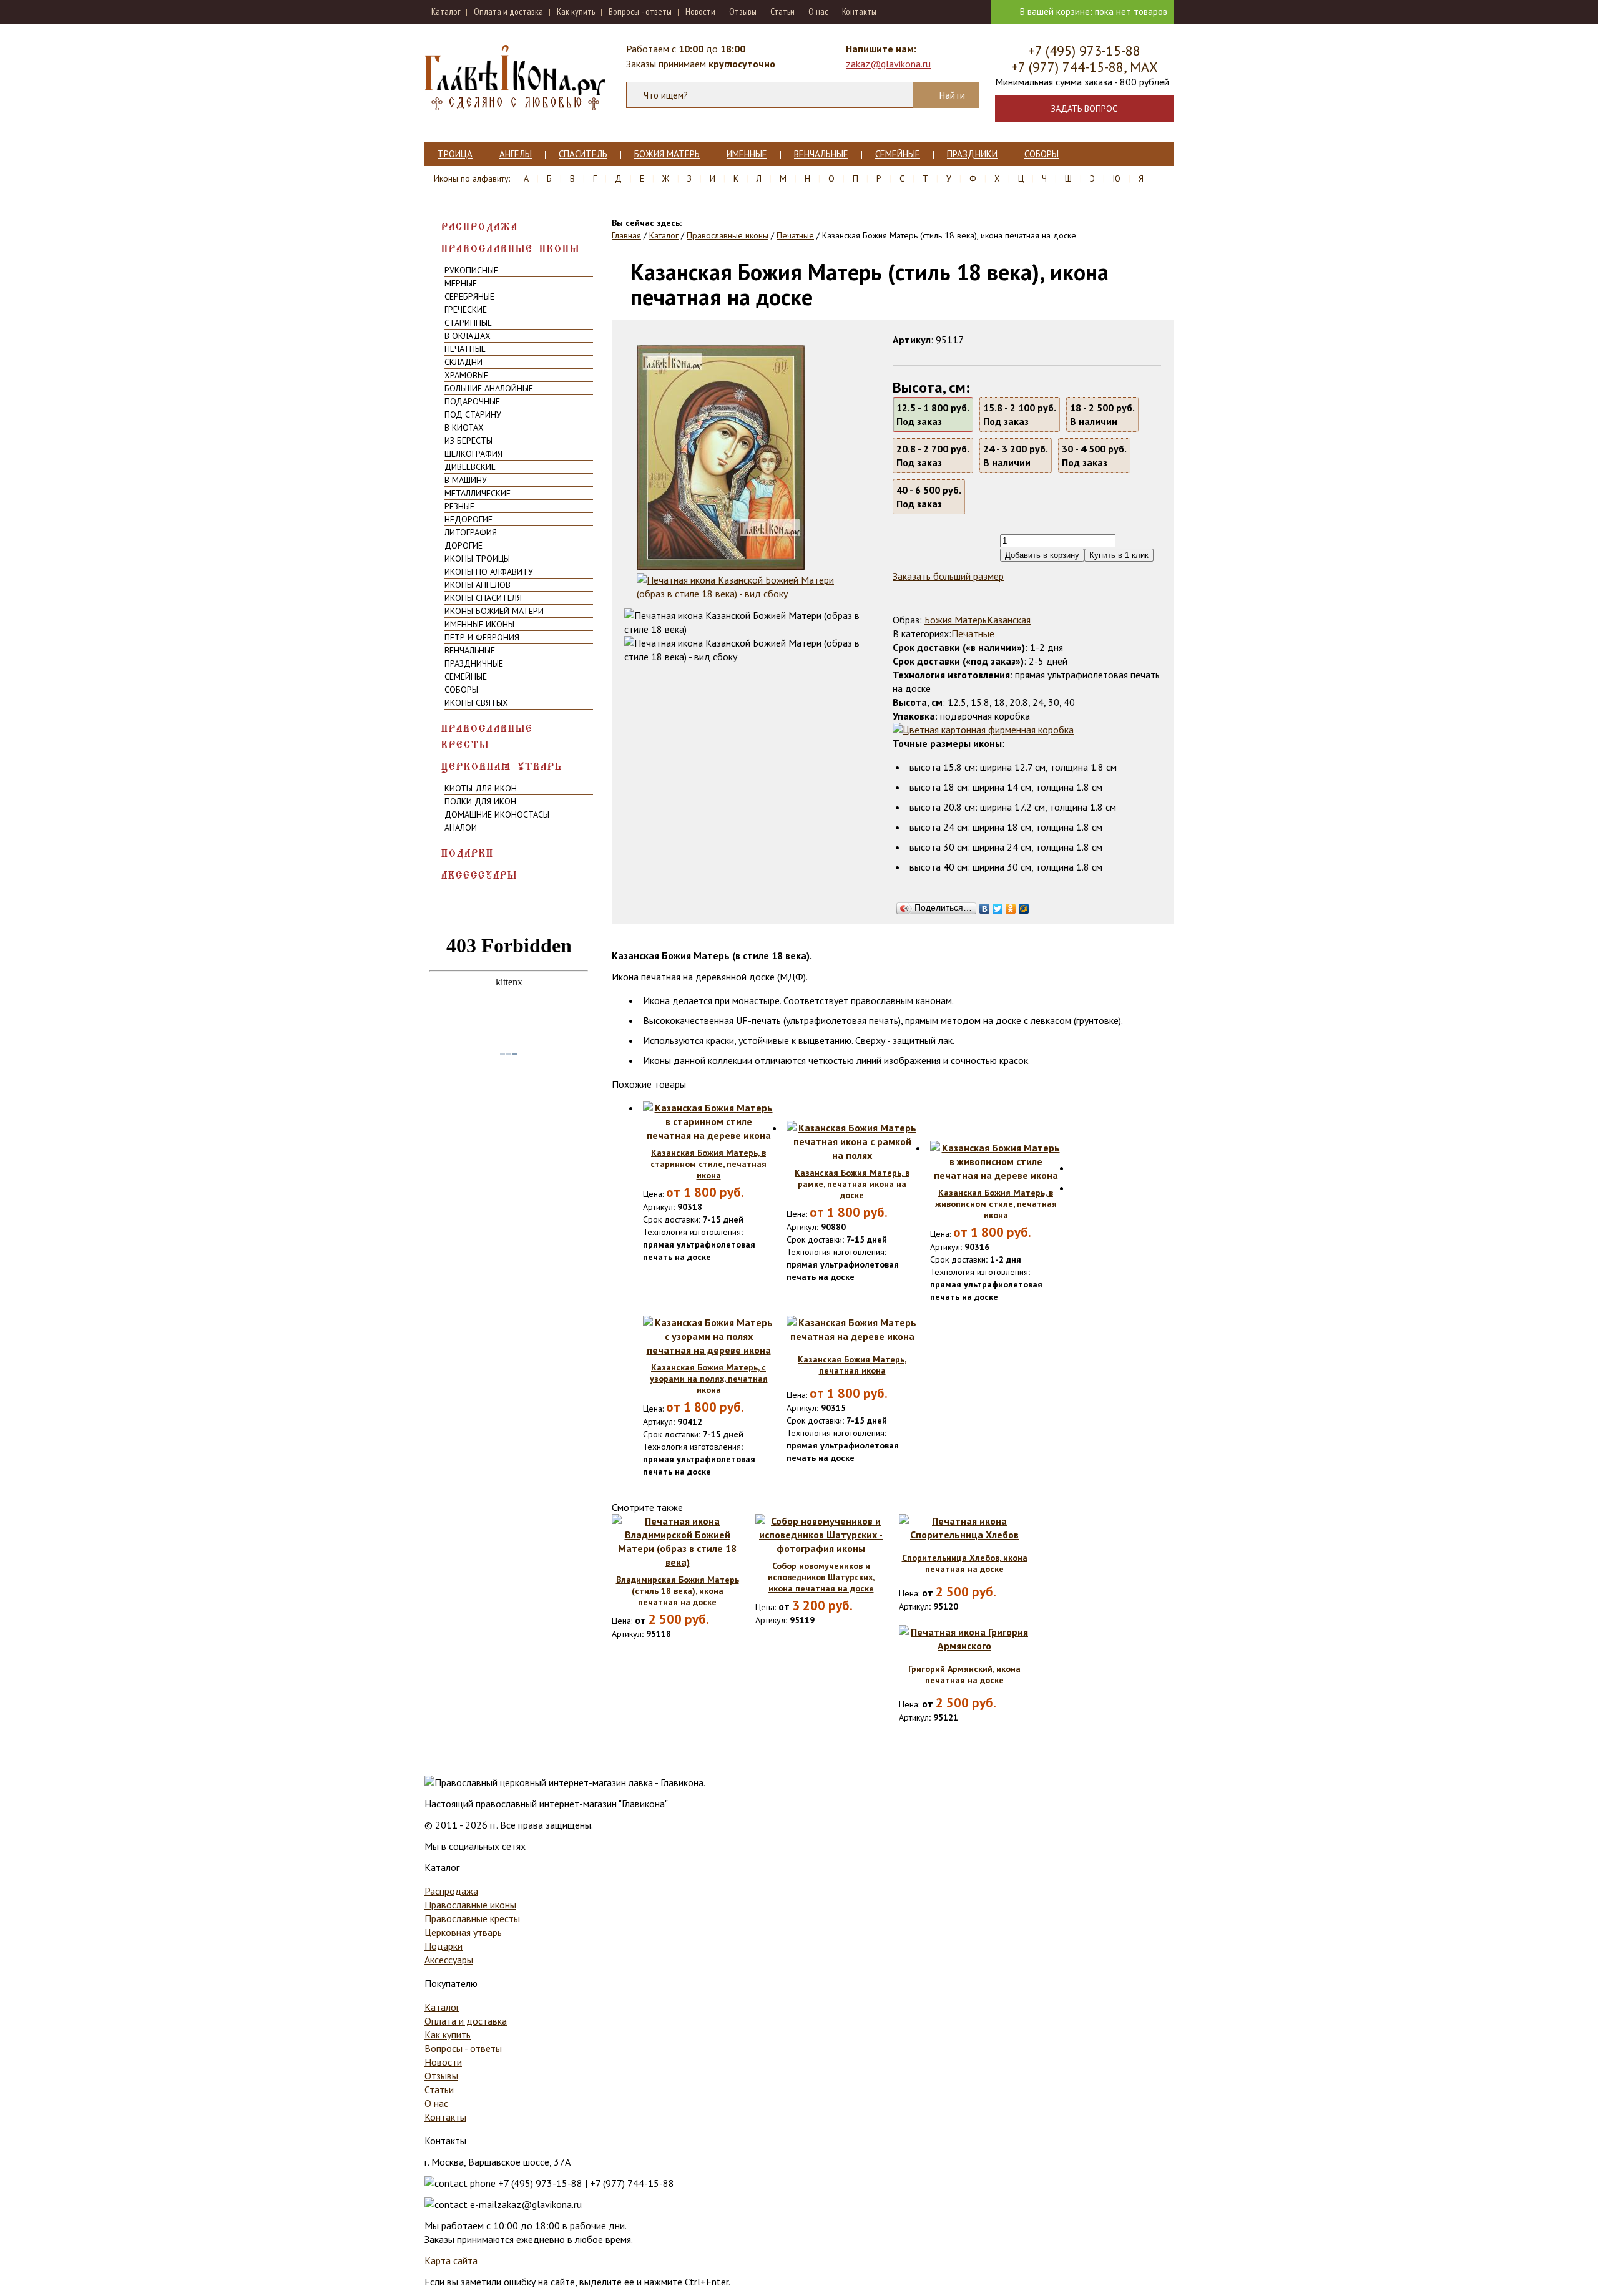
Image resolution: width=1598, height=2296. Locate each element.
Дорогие (463, 545)
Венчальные (821, 154)
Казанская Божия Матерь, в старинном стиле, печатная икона (708, 1164)
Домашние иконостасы (497, 814)
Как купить (576, 12)
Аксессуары (479, 875)
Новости (700, 12)
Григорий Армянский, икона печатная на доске (964, 1674)
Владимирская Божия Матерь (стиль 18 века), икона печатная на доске (678, 1591)
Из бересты (468, 441)
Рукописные (471, 270)
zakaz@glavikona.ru (888, 64)
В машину (466, 480)
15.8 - (1020, 414)
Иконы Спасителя (483, 598)
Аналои (461, 828)
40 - (929, 497)
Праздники (972, 154)
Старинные (468, 323)
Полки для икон (480, 801)
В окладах (468, 336)
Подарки (468, 853)
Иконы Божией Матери (494, 611)
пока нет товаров (1131, 12)
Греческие (466, 310)
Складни (463, 362)
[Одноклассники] (1011, 906)
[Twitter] (998, 906)
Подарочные (472, 401)
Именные (747, 154)
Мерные (461, 283)
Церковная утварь (502, 767)
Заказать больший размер (948, 576)
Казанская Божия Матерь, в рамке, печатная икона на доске (852, 1184)
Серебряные (469, 296)
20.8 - (933, 456)
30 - (1094, 456)
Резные (459, 506)
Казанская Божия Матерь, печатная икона (852, 1365)
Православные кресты (487, 737)
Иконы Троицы (477, 559)
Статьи (782, 12)
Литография (471, 532)
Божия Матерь (667, 154)
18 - (1102, 414)
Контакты (859, 12)
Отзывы (743, 12)
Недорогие (468, 519)
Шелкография (473, 454)
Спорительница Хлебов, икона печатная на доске (965, 1563)
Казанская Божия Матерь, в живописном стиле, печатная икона (996, 1204)
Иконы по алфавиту (489, 572)
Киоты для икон (481, 788)
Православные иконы (511, 249)
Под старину (473, 414)
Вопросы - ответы (640, 12)
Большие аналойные (489, 388)
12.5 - (933, 414)
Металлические (478, 493)
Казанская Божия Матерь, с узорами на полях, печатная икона (709, 1379)
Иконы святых (476, 703)
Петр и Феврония (482, 637)
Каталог (446, 12)
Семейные (898, 154)
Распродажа (480, 227)
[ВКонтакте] (985, 906)
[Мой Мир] (1024, 906)
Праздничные (474, 663)
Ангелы (516, 154)
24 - (1016, 456)
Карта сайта (451, 2260)
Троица (455, 154)
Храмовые (466, 375)
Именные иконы (479, 624)
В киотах (464, 427)
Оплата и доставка (508, 12)
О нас (818, 12)
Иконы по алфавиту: (472, 178)
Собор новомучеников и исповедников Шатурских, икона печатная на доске (821, 1577)
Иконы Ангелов (478, 585)
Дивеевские (470, 467)
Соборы (1042, 154)
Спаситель (583, 154)
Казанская (1009, 620)
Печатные (465, 349)
